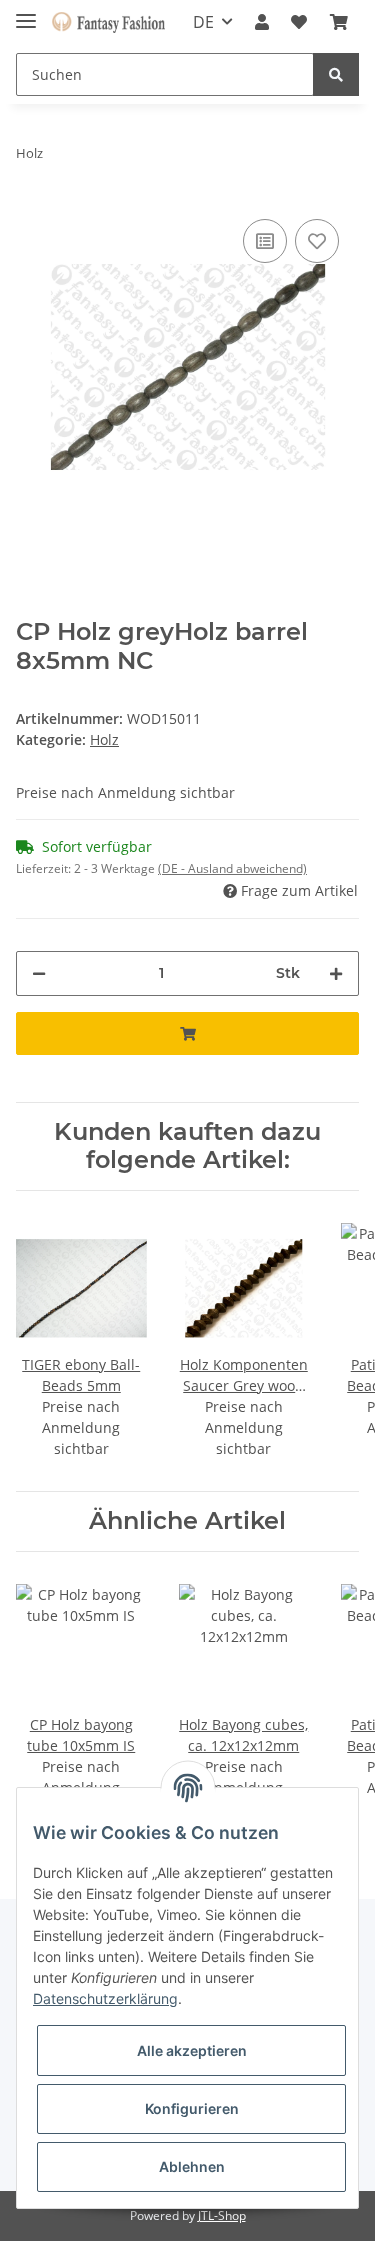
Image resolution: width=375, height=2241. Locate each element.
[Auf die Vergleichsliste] (265, 241)
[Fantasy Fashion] (108, 22)
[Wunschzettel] (299, 22)
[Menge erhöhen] (336, 973)
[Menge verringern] (39, 973)
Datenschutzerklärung (105, 1998)
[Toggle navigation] (26, 12)
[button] (262, 22)
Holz (104, 739)
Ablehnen (192, 2166)
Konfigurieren (192, 2108)
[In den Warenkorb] (187, 1033)
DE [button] (203, 22)
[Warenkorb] (339, 22)
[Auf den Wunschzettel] (317, 241)
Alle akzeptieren (192, 2050)
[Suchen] (336, 74)
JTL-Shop (222, 2215)
